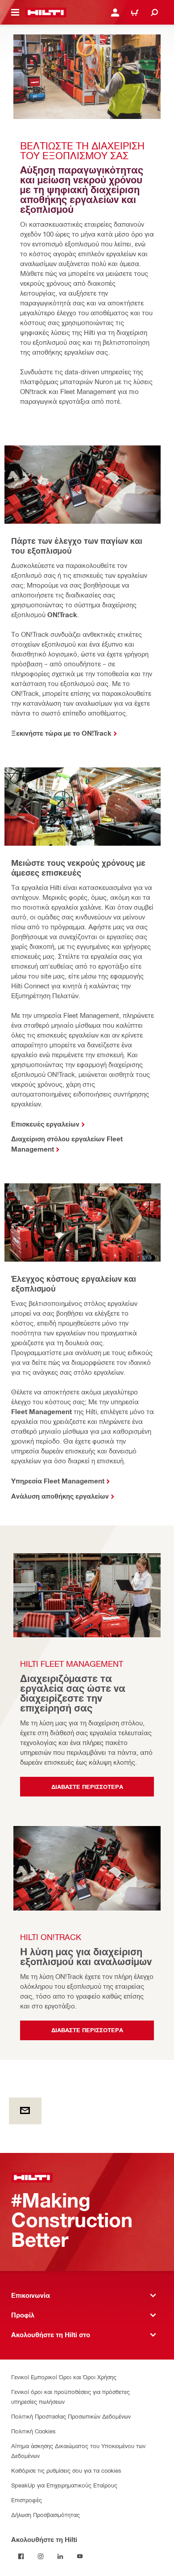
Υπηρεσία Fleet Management (58, 1481)
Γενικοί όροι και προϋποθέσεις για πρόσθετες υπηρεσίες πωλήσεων (70, 2396)
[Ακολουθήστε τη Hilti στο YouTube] (80, 2556)
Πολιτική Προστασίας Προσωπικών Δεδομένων (71, 2416)
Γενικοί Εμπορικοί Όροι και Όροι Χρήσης (64, 2377)
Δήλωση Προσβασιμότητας (46, 2515)
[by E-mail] (25, 2111)
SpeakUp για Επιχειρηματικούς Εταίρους (64, 2485)
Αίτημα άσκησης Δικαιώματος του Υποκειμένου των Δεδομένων (78, 2451)
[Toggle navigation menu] (15, 13)
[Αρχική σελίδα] (46, 13)
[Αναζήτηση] (154, 13)
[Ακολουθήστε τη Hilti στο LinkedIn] (60, 2556)
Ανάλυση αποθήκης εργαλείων (60, 1496)
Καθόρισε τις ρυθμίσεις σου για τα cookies (66, 2470)
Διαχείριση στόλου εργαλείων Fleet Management (67, 1144)
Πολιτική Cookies (33, 2431)
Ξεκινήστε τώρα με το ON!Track (61, 733)
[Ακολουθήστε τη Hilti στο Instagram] (41, 2556)
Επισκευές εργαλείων (45, 1124)
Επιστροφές (27, 2500)
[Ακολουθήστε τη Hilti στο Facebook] (21, 2556)
